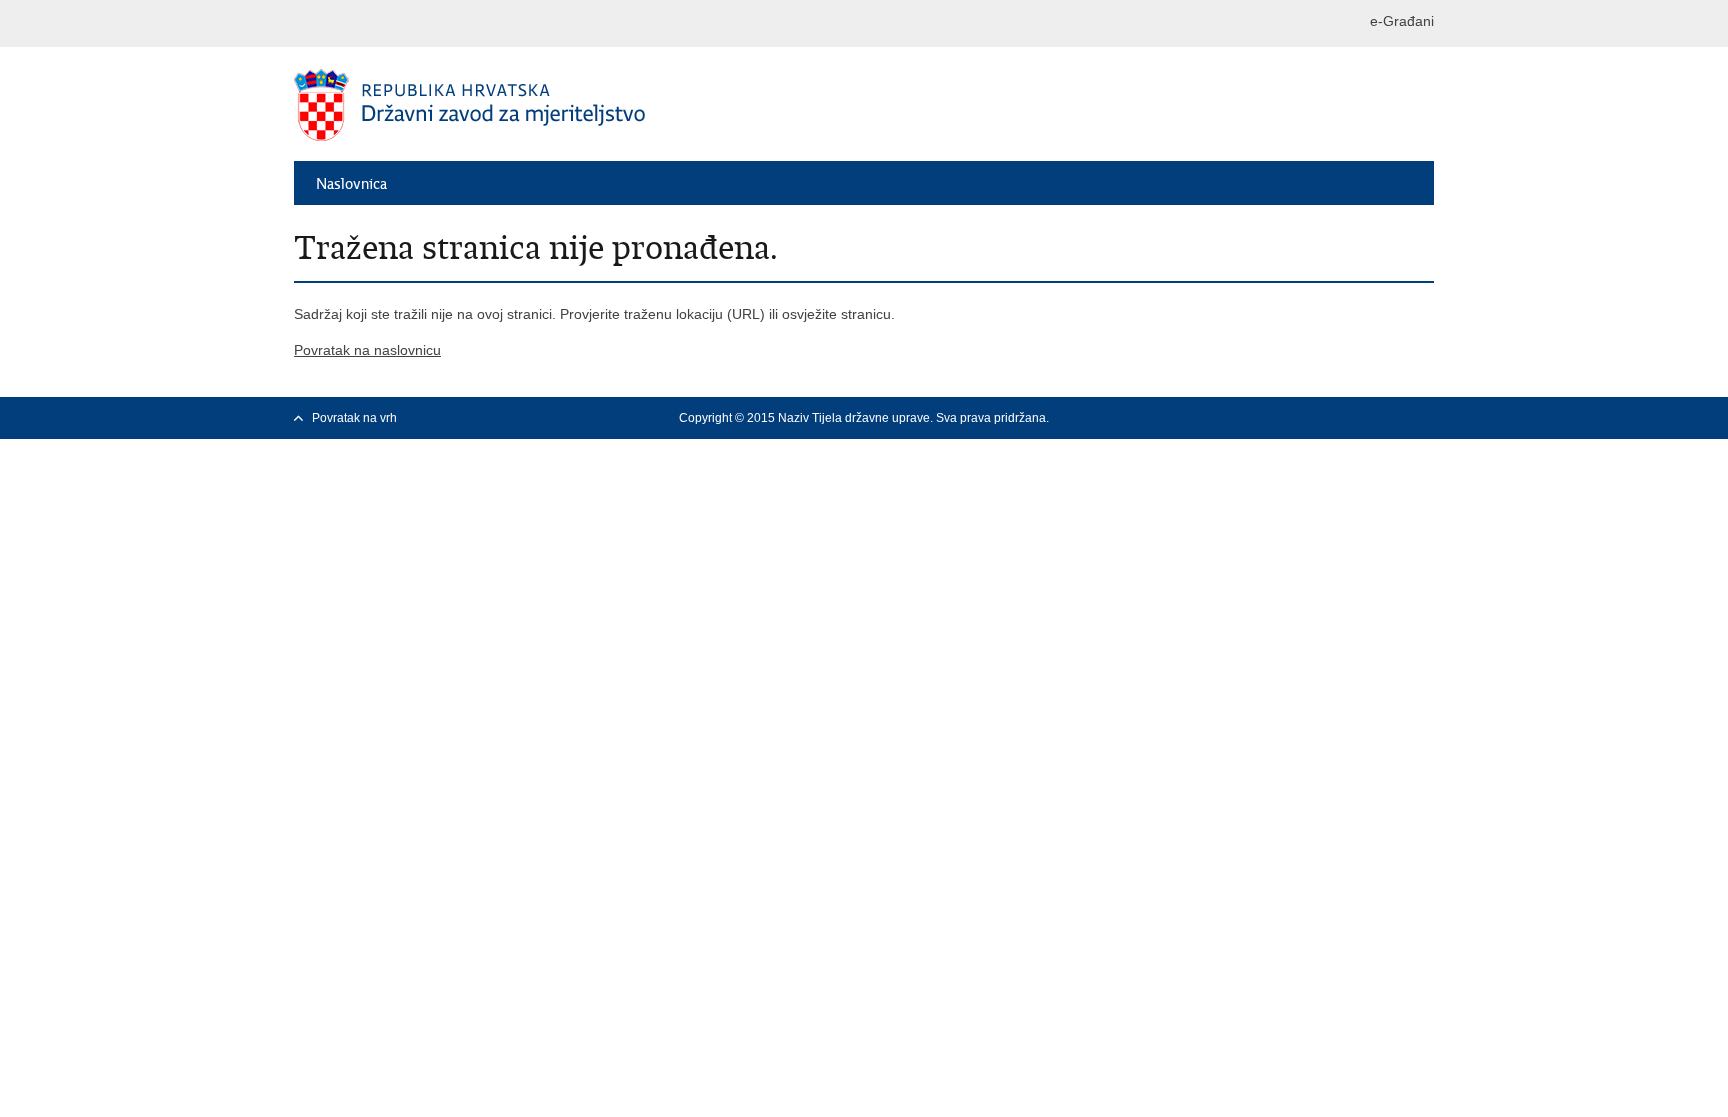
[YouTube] (1361, 418)
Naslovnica (351, 184)
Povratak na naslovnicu (367, 350)
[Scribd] (1425, 418)
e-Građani (1402, 21)
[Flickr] (1393, 418)
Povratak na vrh (354, 418)
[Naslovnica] (579, 105)
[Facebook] (1297, 418)
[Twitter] (1329, 418)
